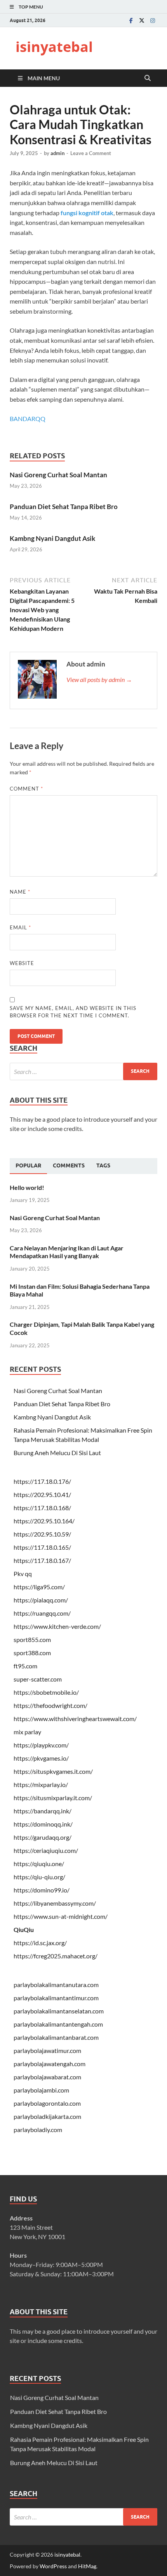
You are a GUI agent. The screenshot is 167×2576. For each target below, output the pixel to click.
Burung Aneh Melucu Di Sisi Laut (57, 1453)
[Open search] (148, 78)
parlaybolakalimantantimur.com (56, 1998)
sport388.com (32, 1653)
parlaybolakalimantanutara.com (56, 1985)
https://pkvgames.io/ (41, 1758)
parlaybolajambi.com (41, 2090)
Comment (26, 789)
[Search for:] (83, 1071)
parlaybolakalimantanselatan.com (59, 2011)
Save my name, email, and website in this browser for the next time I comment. (73, 1012)
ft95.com (25, 1666)
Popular (28, 1165)
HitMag (87, 2566)
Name (20, 892)
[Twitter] (142, 20)
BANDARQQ (28, 419)
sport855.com (32, 1639)
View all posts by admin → (99, 679)
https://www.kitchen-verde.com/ (57, 1626)
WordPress (53, 2566)
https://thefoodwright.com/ (50, 1705)
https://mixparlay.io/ (41, 1784)
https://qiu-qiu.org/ (39, 1877)
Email (20, 927)
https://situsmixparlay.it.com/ (53, 1798)
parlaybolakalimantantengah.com (58, 2024)
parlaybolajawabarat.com (47, 2077)
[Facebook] (131, 20)
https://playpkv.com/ (41, 1745)
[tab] (28, 1166)
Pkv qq (23, 1574)
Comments (69, 1165)
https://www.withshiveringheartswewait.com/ (75, 1719)
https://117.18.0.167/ (42, 1560)
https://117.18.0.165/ (42, 1547)
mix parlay (27, 1732)
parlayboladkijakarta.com (47, 2116)
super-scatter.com (38, 1679)
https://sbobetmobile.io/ (46, 1692)
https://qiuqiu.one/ (39, 1864)
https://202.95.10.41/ (42, 1494)
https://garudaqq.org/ (43, 1837)
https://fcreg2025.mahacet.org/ (56, 1956)
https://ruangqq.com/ (42, 1613)
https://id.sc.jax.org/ (40, 1943)
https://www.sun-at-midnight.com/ (61, 1916)
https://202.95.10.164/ (44, 1521)
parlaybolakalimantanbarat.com (56, 2037)
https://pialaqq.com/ (41, 1600)
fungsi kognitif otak (87, 213)
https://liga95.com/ (39, 1587)
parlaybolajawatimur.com (47, 2050)
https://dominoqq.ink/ (43, 1824)
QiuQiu (24, 1929)
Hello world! (27, 1187)
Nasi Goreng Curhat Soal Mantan (58, 475)
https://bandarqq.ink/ (43, 1811)
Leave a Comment (91, 153)
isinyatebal (54, 47)
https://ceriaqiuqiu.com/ (46, 1850)
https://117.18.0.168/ (42, 1508)
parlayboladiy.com (38, 2130)
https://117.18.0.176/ (42, 1481)
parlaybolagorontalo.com (47, 2103)
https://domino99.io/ (42, 1890)
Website (22, 963)
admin (57, 153)
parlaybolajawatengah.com (50, 2064)
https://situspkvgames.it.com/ (53, 1771)
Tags (103, 1165)
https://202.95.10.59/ (42, 1534)
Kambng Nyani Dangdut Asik (52, 538)
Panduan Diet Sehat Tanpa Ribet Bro (64, 507)
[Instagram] (153, 20)
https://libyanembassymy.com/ (55, 1903)
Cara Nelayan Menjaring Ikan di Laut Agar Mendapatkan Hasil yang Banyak (67, 1252)
